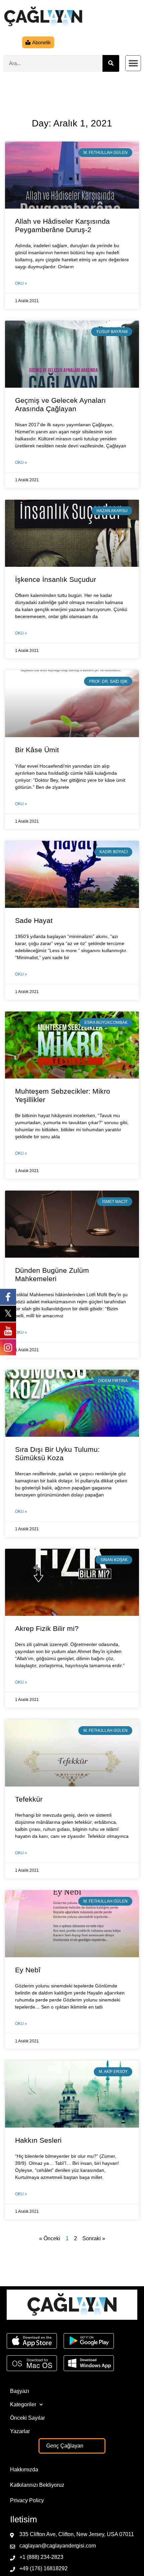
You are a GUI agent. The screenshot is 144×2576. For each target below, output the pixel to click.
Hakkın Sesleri (38, 2140)
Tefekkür (29, 1799)
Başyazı (20, 2391)
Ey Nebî (28, 1970)
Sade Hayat (34, 920)
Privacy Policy (27, 2500)
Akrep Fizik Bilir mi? (47, 1628)
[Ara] (111, 63)
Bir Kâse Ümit (37, 750)
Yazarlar (20, 2431)
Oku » (21, 283)
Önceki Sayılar (27, 2418)
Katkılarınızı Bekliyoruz (37, 2485)
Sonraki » (94, 2238)
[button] (133, 63)
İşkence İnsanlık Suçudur (56, 579)
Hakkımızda (24, 2470)
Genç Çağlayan (65, 2446)
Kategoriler (23, 2404)
